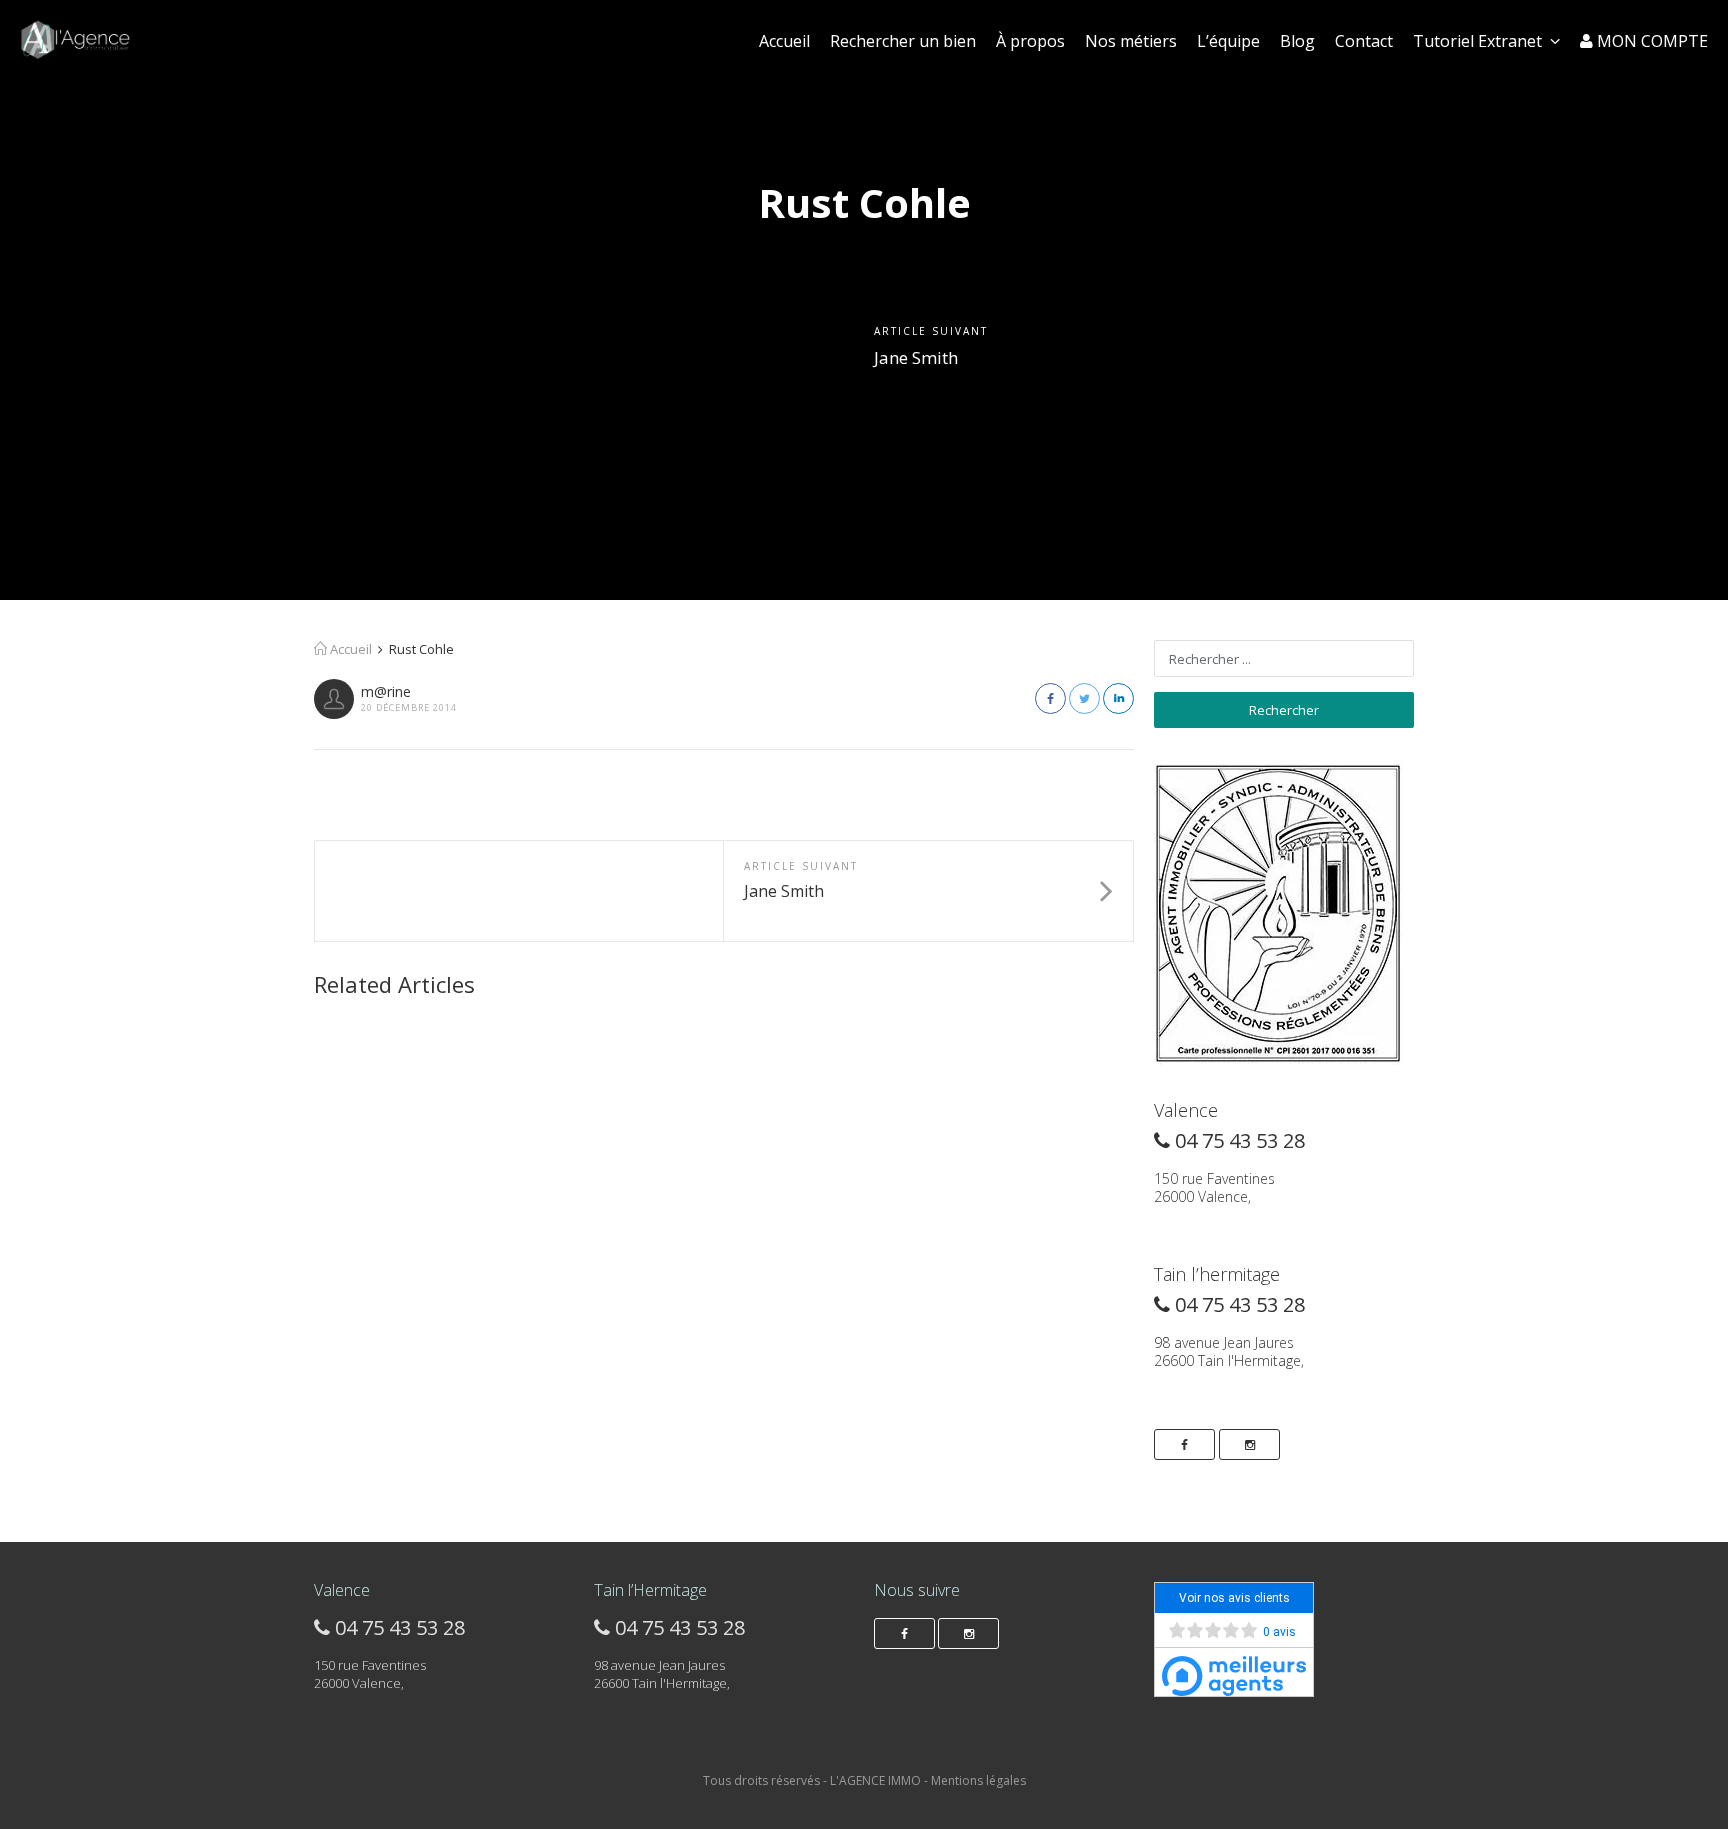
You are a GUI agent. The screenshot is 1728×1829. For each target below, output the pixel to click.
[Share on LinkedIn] (1118, 698)
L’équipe (1228, 41)
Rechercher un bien (903, 41)
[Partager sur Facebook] (1050, 698)
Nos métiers (1131, 41)
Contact (1364, 41)
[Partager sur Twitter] (1084, 698)
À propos (1030, 41)
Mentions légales (978, 1780)
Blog (1297, 41)
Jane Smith (916, 357)
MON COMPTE (1650, 41)
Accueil (784, 41)
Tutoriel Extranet (1477, 41)
